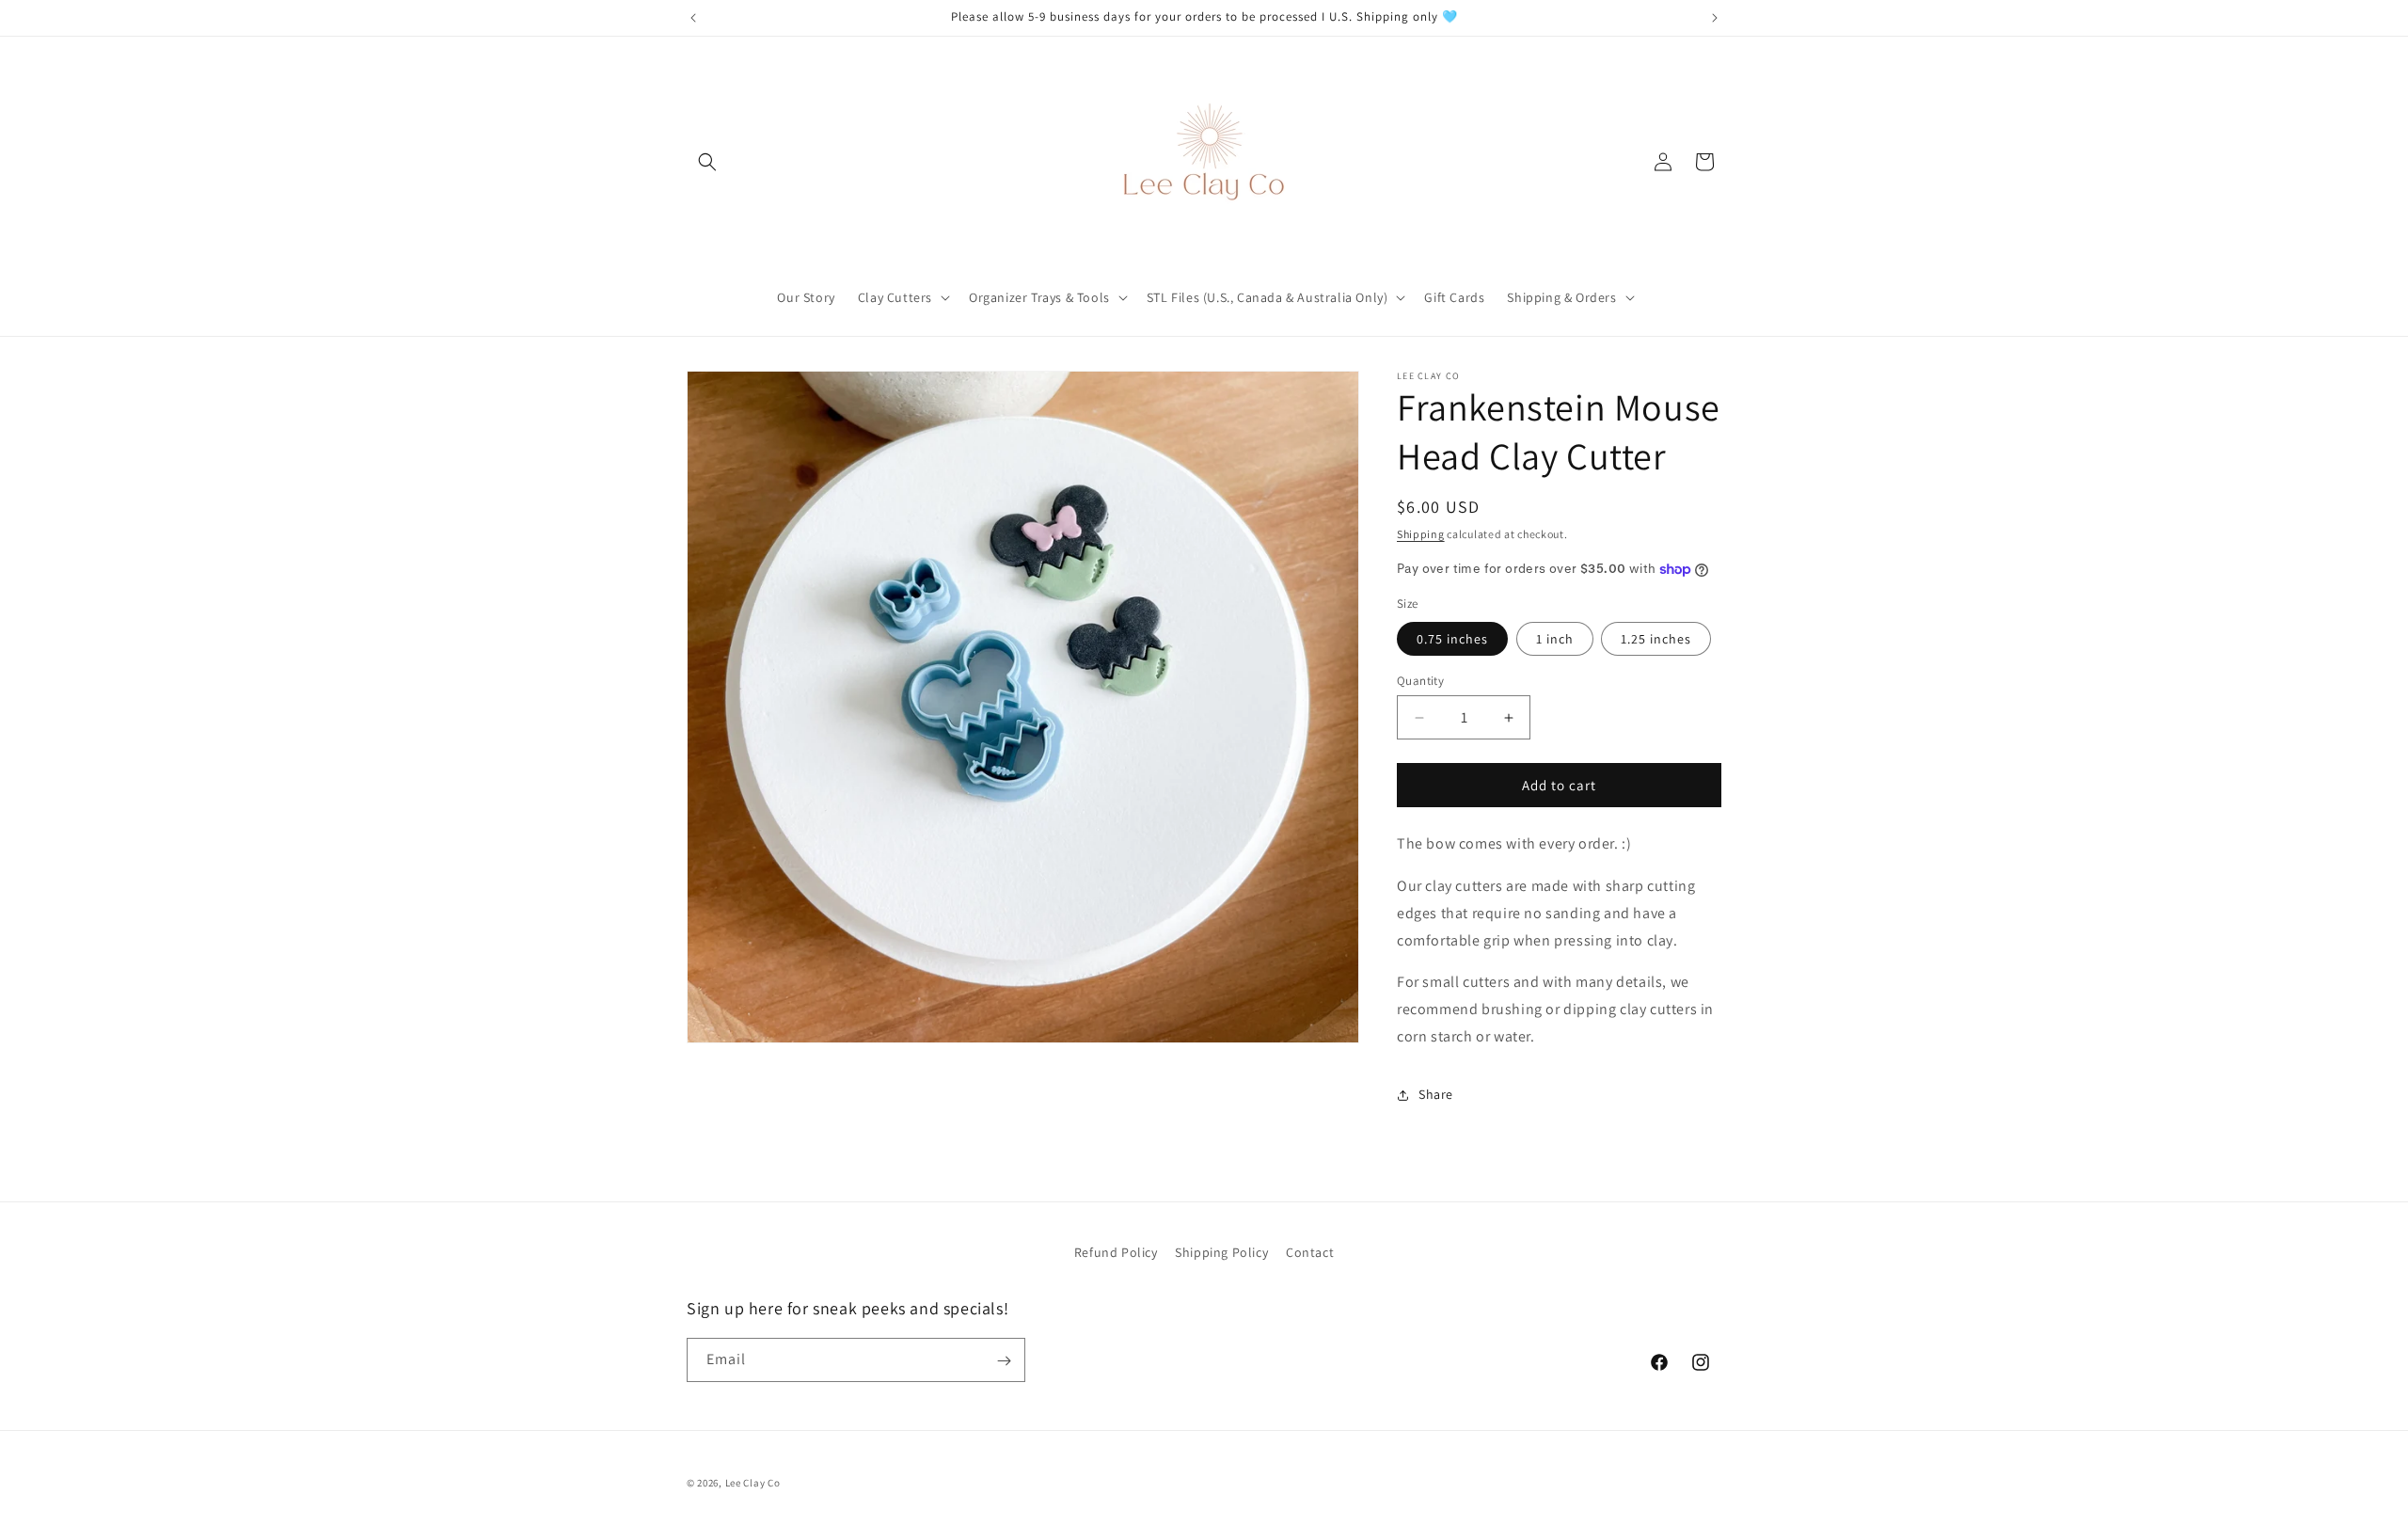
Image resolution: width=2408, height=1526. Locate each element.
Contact (1310, 1252)
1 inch (1555, 639)
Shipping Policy (1221, 1252)
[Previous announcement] (693, 18)
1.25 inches (1656, 639)
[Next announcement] (1715, 18)
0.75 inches (1452, 639)
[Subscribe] (1004, 1361)
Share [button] (1436, 1094)
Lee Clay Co (753, 1483)
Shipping (1421, 534)
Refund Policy (1116, 1252)
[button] (707, 162)
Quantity (1420, 681)
